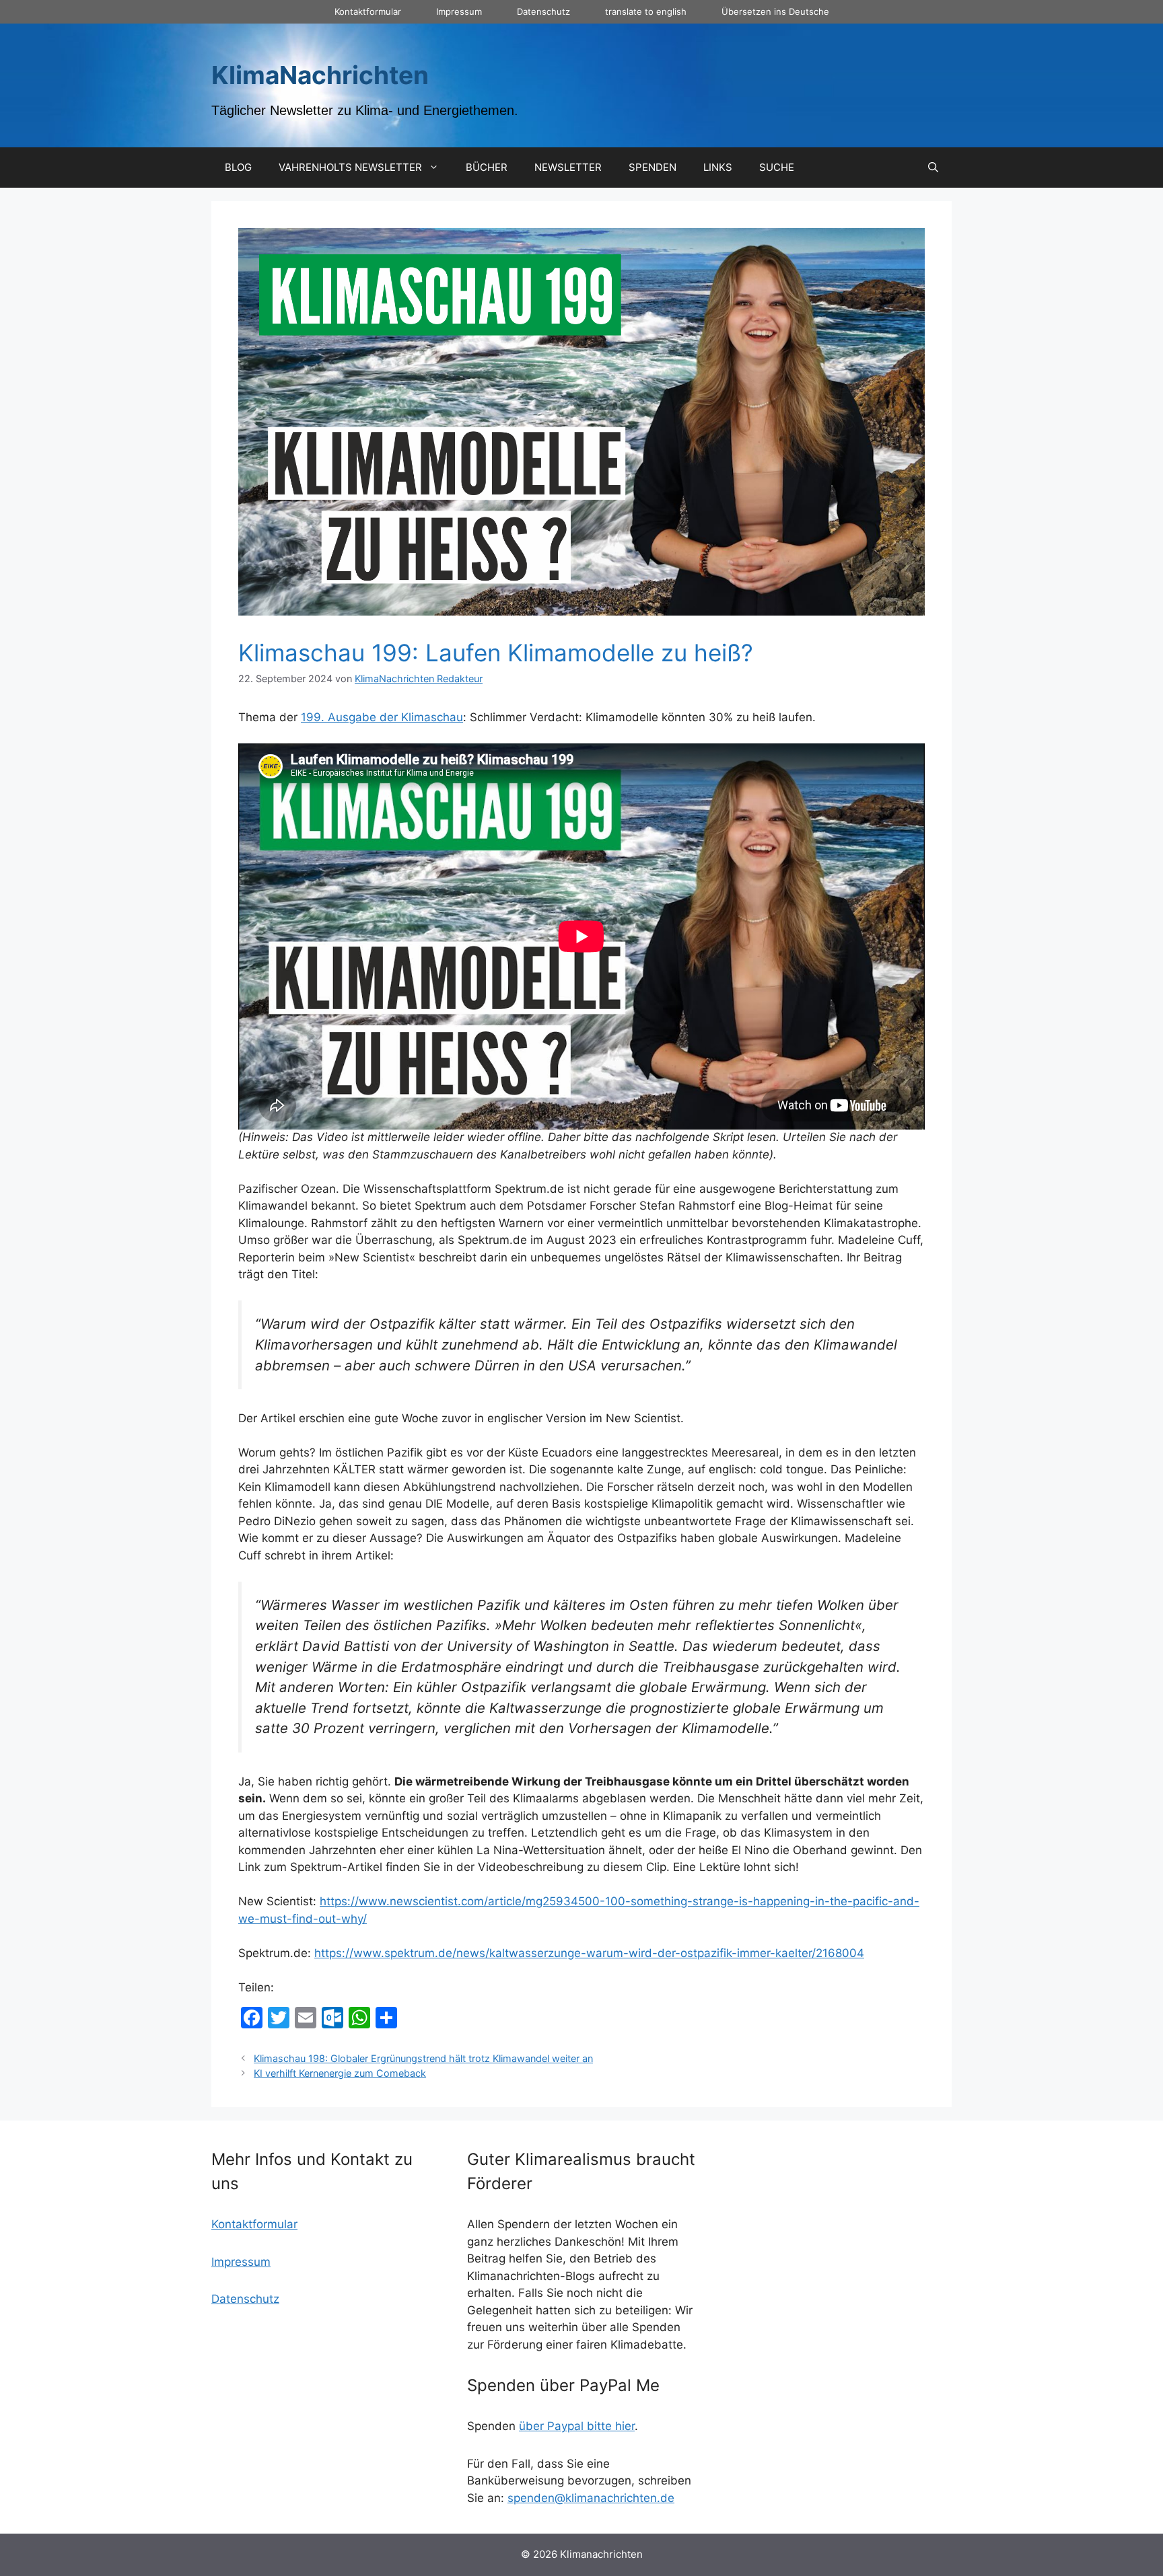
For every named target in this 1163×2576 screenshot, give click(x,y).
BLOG (238, 167)
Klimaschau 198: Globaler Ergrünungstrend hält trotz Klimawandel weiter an (423, 2058)
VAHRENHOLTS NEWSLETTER (350, 167)
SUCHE (777, 167)
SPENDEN (653, 167)
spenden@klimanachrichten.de (591, 2498)
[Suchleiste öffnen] (933, 168)
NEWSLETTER (568, 167)
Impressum (459, 11)
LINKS (718, 167)
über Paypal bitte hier (577, 2426)
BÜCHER (487, 167)
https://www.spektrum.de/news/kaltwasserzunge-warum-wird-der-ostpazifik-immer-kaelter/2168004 (589, 1953)
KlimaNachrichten (320, 75)
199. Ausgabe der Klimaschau (382, 717)
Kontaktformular (368, 11)
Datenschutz (543, 11)
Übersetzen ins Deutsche (775, 11)
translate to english (646, 11)
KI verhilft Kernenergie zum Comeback (340, 2073)
